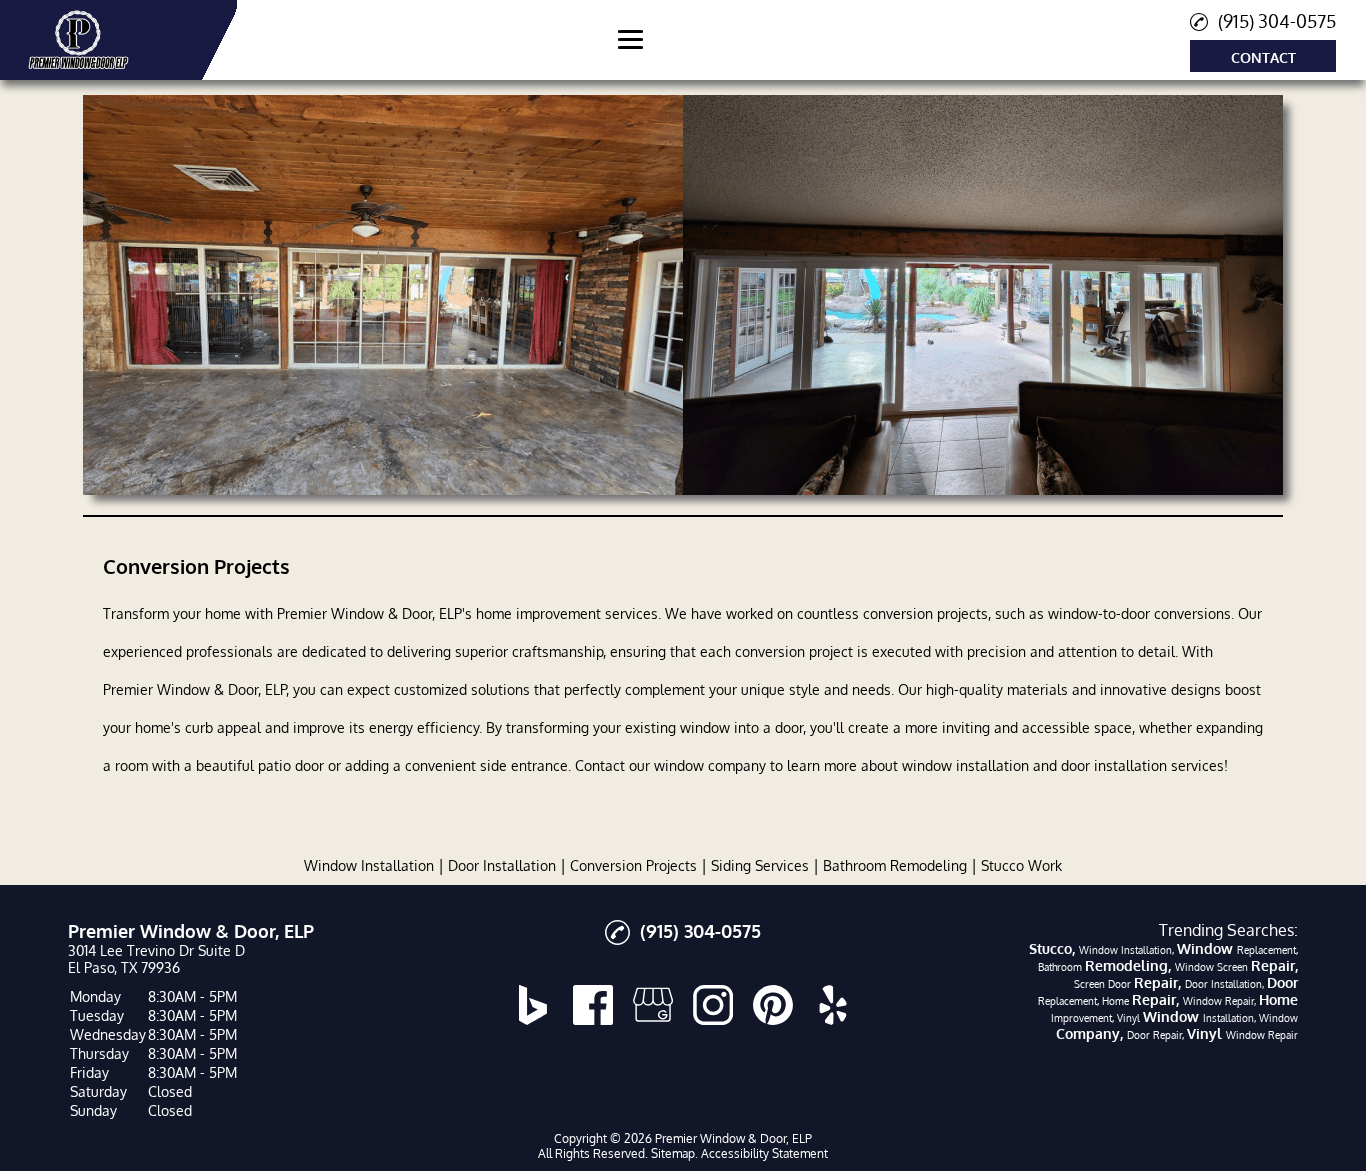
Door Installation (502, 865)
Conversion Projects (633, 865)
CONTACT (1263, 57)
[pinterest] (773, 1005)
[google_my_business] (653, 1005)
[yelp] (833, 1005)
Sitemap (673, 1153)
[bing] (533, 1005)
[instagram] (713, 1005)
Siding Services (760, 865)
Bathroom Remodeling (895, 865)
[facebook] (593, 1005)
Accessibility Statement (764, 1153)
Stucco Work (1021, 865)
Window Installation (369, 865)
